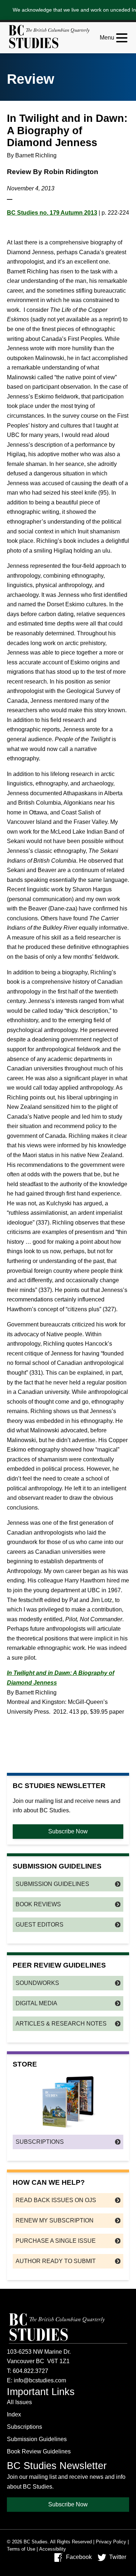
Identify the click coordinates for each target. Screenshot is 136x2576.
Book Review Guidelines (39, 2451)
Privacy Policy (111, 2542)
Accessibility (53, 2549)
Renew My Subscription (55, 2220)
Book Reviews (38, 1904)
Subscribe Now (68, 1831)
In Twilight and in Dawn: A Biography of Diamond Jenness (61, 1678)
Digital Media (36, 2003)
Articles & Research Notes (61, 2024)
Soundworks (37, 1983)
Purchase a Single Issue (56, 2241)
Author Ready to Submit (56, 2261)
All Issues (19, 2402)
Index (14, 2414)
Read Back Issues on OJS (56, 2200)
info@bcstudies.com (40, 2380)
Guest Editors (40, 1925)
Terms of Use (21, 2549)
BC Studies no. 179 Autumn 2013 (52, 213)
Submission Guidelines (52, 1884)
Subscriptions (40, 2142)
